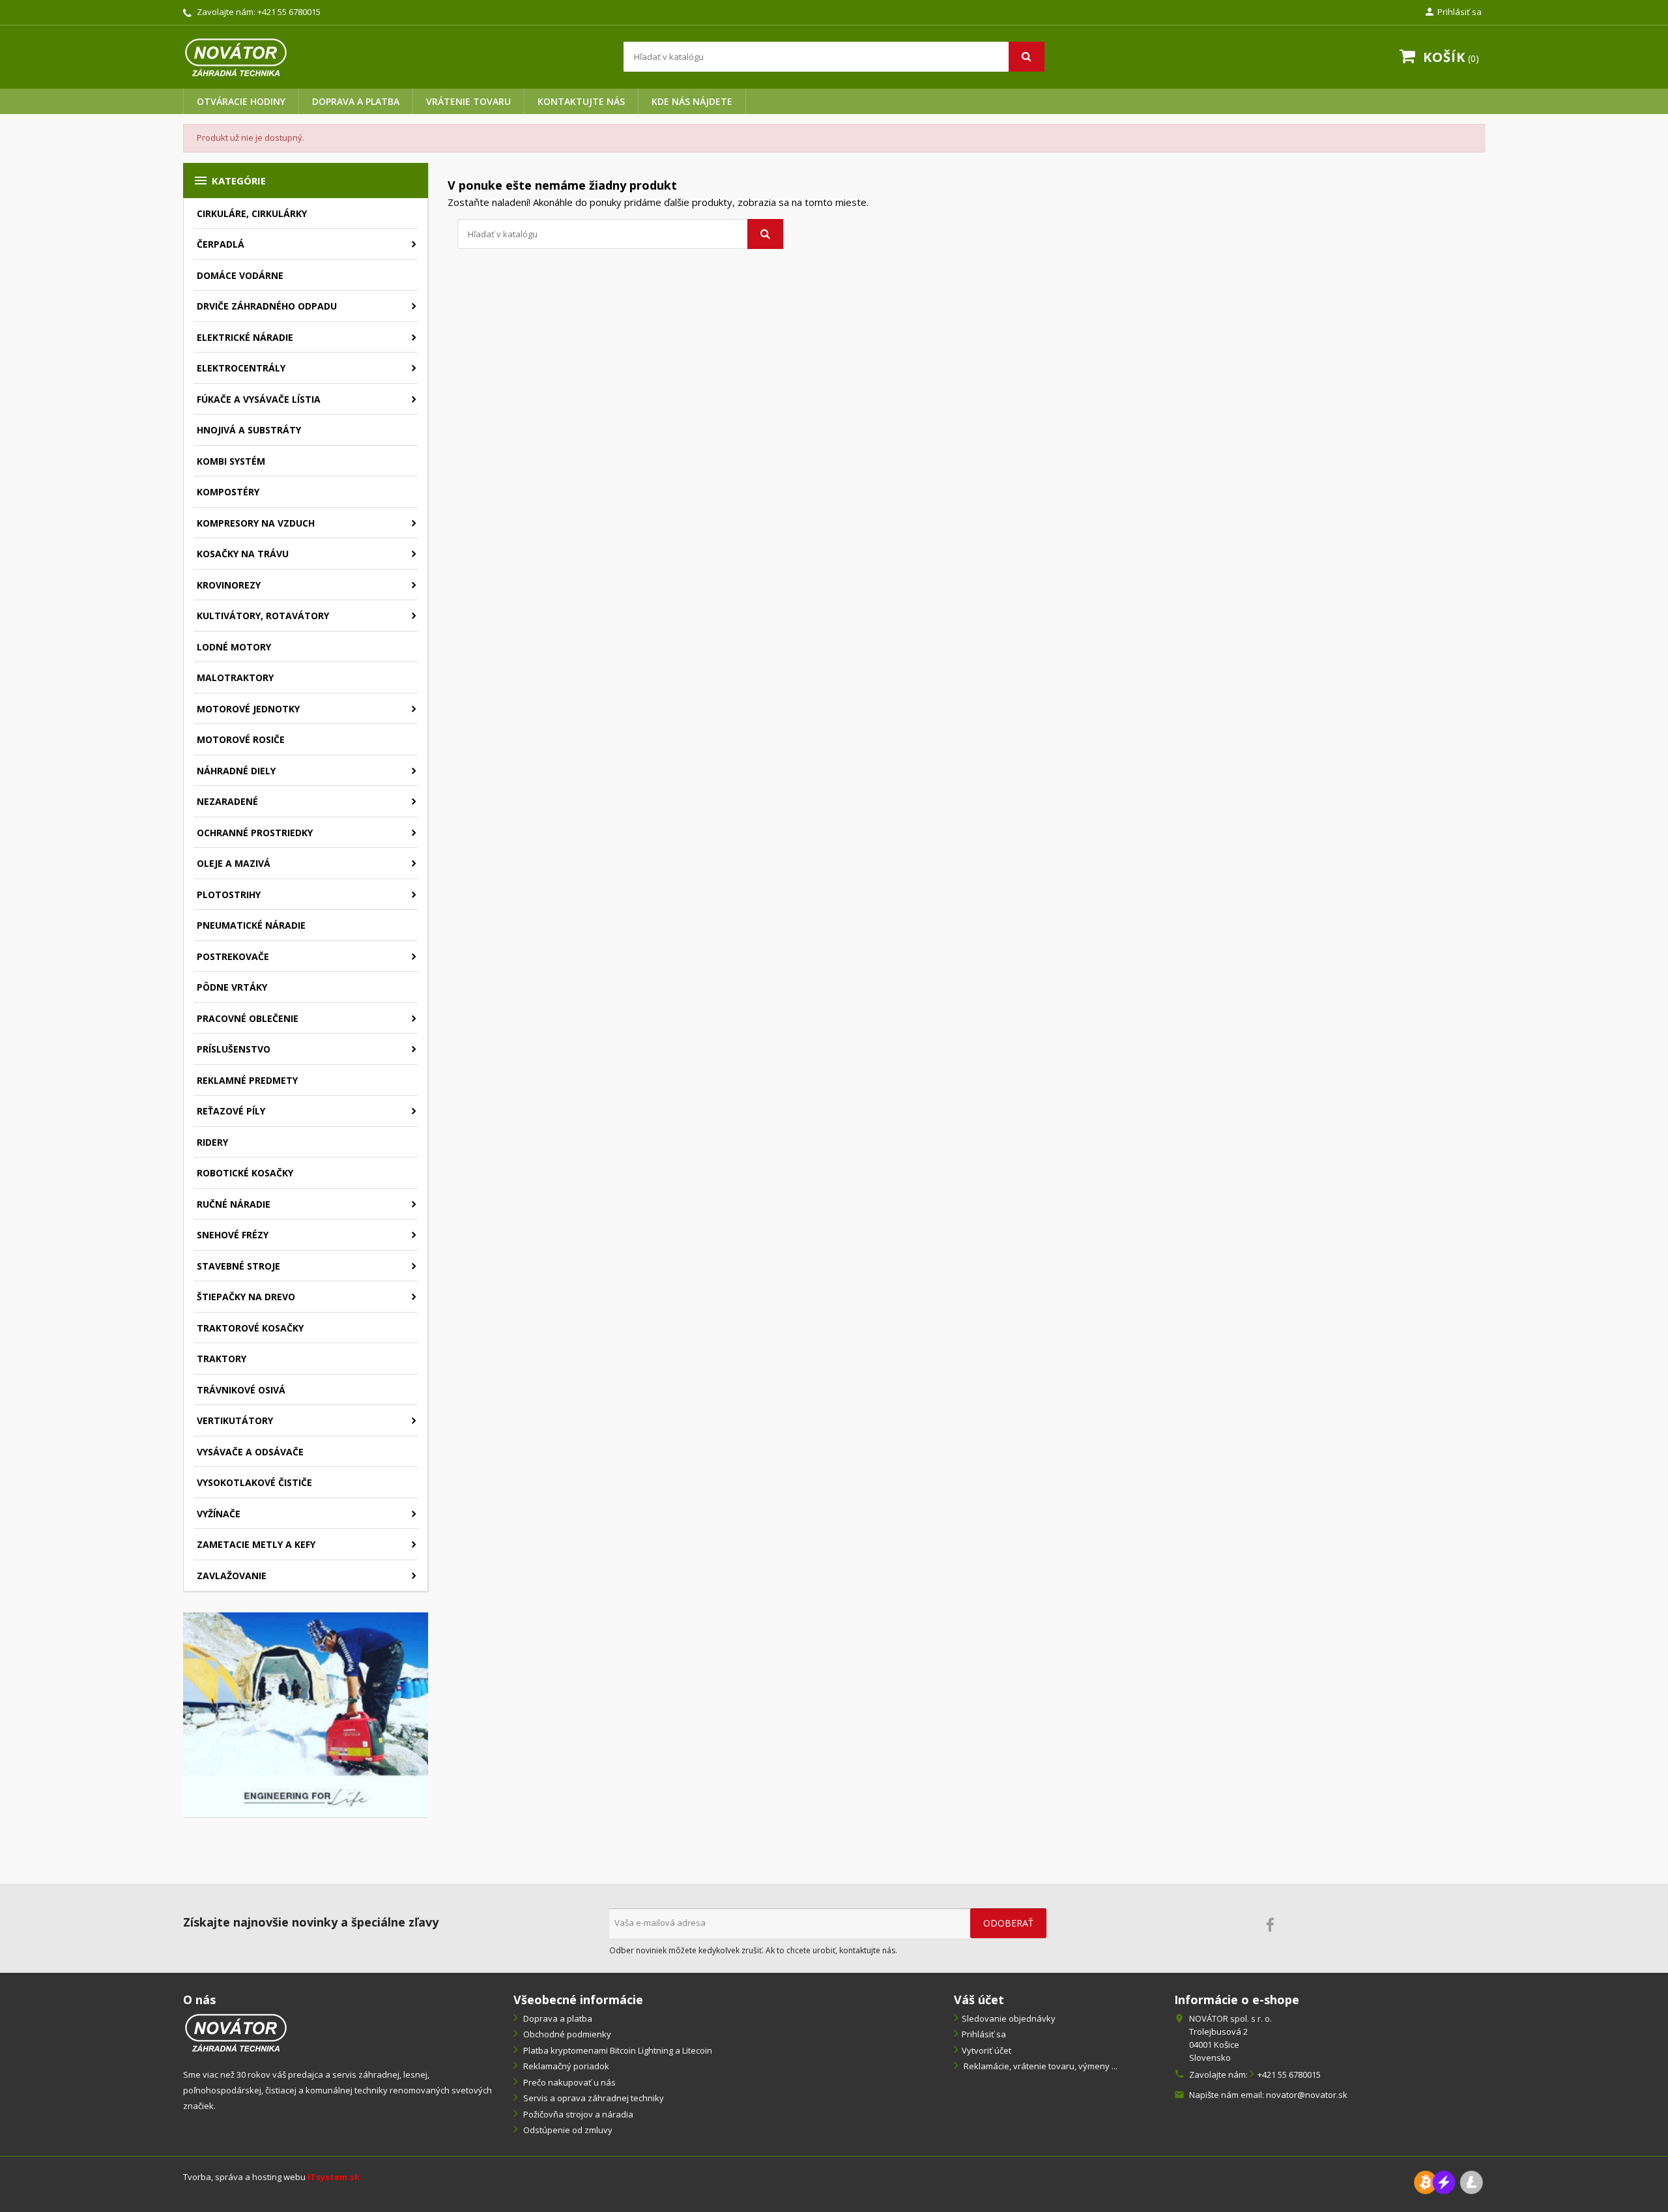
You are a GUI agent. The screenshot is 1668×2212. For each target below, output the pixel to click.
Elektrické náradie (245, 337)
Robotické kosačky (245, 1173)
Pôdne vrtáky (232, 987)
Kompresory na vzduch (256, 523)
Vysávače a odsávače (250, 1452)
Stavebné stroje (238, 1266)
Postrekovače (233, 956)
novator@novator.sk (1307, 2095)
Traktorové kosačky (250, 1328)
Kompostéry (228, 492)
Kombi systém (231, 461)
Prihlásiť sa (984, 2034)
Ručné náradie (234, 1204)
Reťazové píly (231, 1111)
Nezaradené (227, 801)
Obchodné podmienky (566, 2034)
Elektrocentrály (241, 368)
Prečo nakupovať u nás (568, 2082)
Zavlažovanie (232, 1576)
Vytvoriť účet (986, 2050)
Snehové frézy (233, 1235)
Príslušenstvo (234, 1049)
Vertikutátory (235, 1420)
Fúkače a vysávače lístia (259, 399)
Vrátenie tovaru (468, 101)
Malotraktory (235, 677)
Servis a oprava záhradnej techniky (593, 2098)
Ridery (212, 1142)
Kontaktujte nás (581, 101)
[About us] (236, 2032)
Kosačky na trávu (243, 554)
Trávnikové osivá (241, 1390)
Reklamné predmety (247, 1080)
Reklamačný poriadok (565, 2066)
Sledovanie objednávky (1009, 2018)
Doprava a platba (356, 101)
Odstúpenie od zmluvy (567, 2130)
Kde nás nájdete (692, 101)
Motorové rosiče (241, 739)
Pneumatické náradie (251, 925)
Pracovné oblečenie (248, 1018)
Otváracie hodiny (241, 101)
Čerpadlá (221, 244)
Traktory (222, 1359)
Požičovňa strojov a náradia (577, 2114)
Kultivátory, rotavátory (263, 616)
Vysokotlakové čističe (254, 1482)
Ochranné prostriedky (255, 833)
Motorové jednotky (248, 709)
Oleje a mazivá (234, 863)
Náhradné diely (236, 771)
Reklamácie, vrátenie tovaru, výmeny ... (1040, 2066)
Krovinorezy (229, 585)
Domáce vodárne (240, 275)
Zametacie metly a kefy (256, 1544)
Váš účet (979, 2000)
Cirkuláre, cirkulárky (252, 213)
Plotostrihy (229, 895)
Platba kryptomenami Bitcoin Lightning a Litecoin (617, 2050)
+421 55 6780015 (289, 12)
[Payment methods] (1448, 2182)
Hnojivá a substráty (249, 430)
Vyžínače (219, 1514)
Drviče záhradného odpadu (267, 306)
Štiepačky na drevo (246, 1297)
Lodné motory (234, 647)
